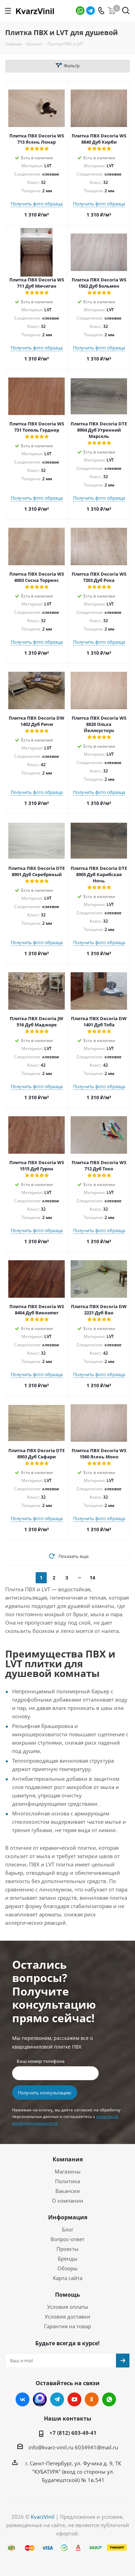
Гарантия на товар (67, 2326)
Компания (68, 2159)
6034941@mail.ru (96, 2447)
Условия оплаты (68, 2307)
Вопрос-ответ (67, 2239)
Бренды (68, 2259)
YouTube (74, 2399)
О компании (68, 2201)
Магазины (68, 2171)
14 (92, 1578)
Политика (67, 2181)
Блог (68, 2229)
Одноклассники (92, 2399)
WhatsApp (80, 11)
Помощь (67, 2295)
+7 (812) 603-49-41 (73, 2433)
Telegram (91, 11)
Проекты (67, 2249)
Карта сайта (68, 2278)
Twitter (40, 2399)
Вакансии (68, 2191)
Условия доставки (67, 2316)
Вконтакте (22, 2399)
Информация (68, 2217)
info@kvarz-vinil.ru (51, 2447)
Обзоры (67, 2268)
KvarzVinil (43, 2517)
